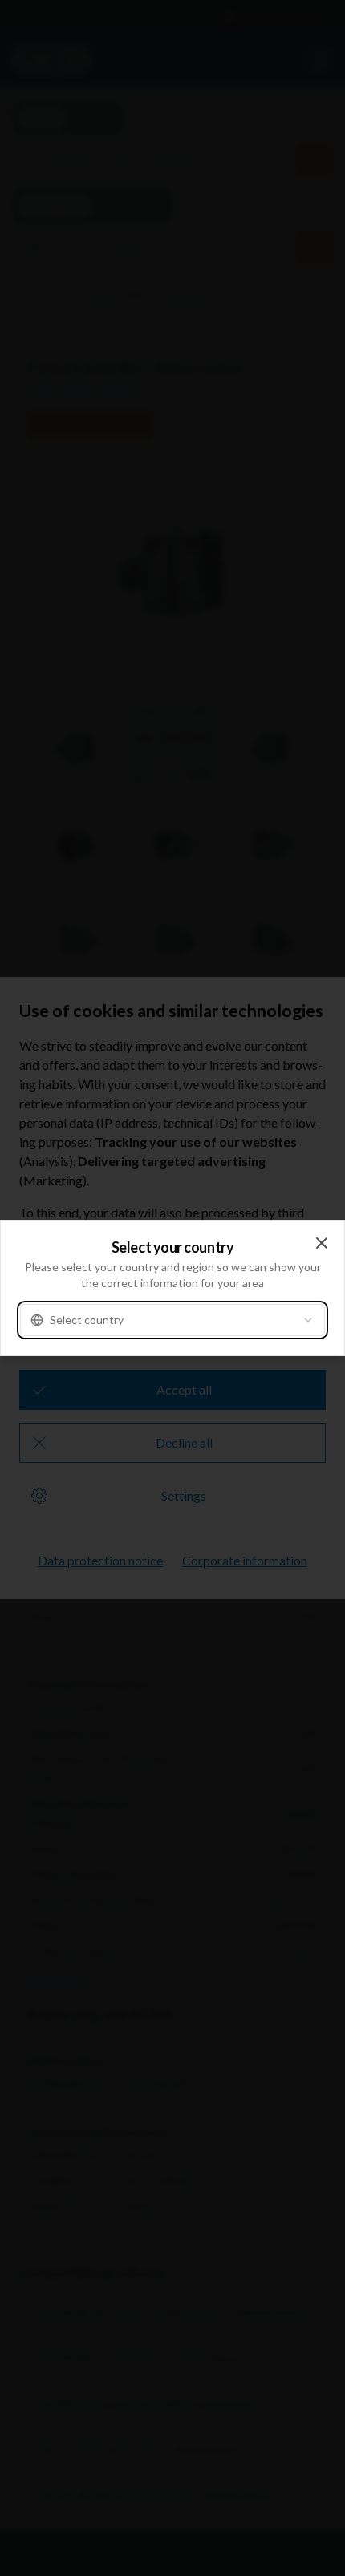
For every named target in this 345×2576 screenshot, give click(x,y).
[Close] (322, 1243)
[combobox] (172, 1320)
